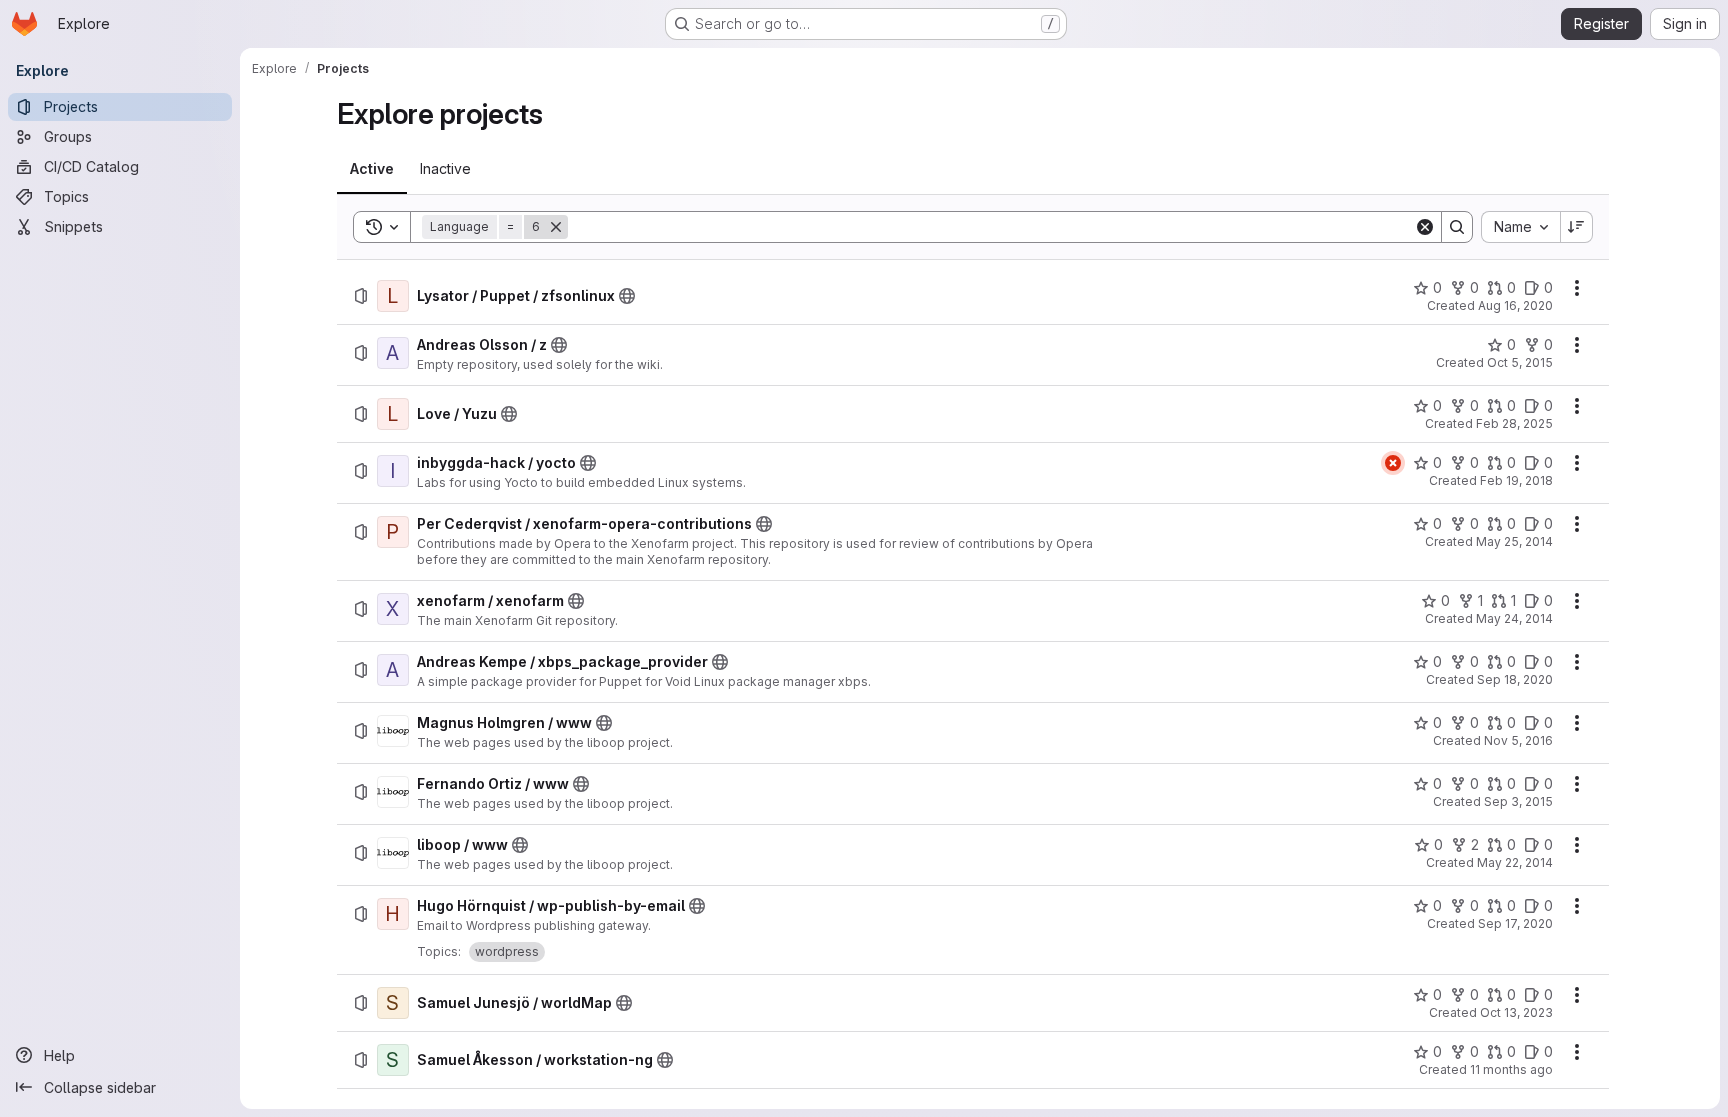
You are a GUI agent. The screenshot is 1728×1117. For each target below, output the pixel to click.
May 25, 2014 (1514, 541)
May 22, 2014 (1515, 862)
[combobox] (1520, 227)
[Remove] (556, 227)
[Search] (1457, 227)
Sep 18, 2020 (1515, 679)
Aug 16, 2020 (1515, 305)
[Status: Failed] (1393, 463)
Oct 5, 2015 (1520, 362)
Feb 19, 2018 (1516, 480)
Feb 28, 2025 (1514, 423)
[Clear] (1425, 227)
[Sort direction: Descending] (1577, 227)
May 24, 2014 (1514, 618)
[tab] (372, 169)
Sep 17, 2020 (1515, 923)
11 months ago (1511, 1069)
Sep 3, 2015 (1518, 801)
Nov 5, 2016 (1518, 740)
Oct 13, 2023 (1516, 1012)
